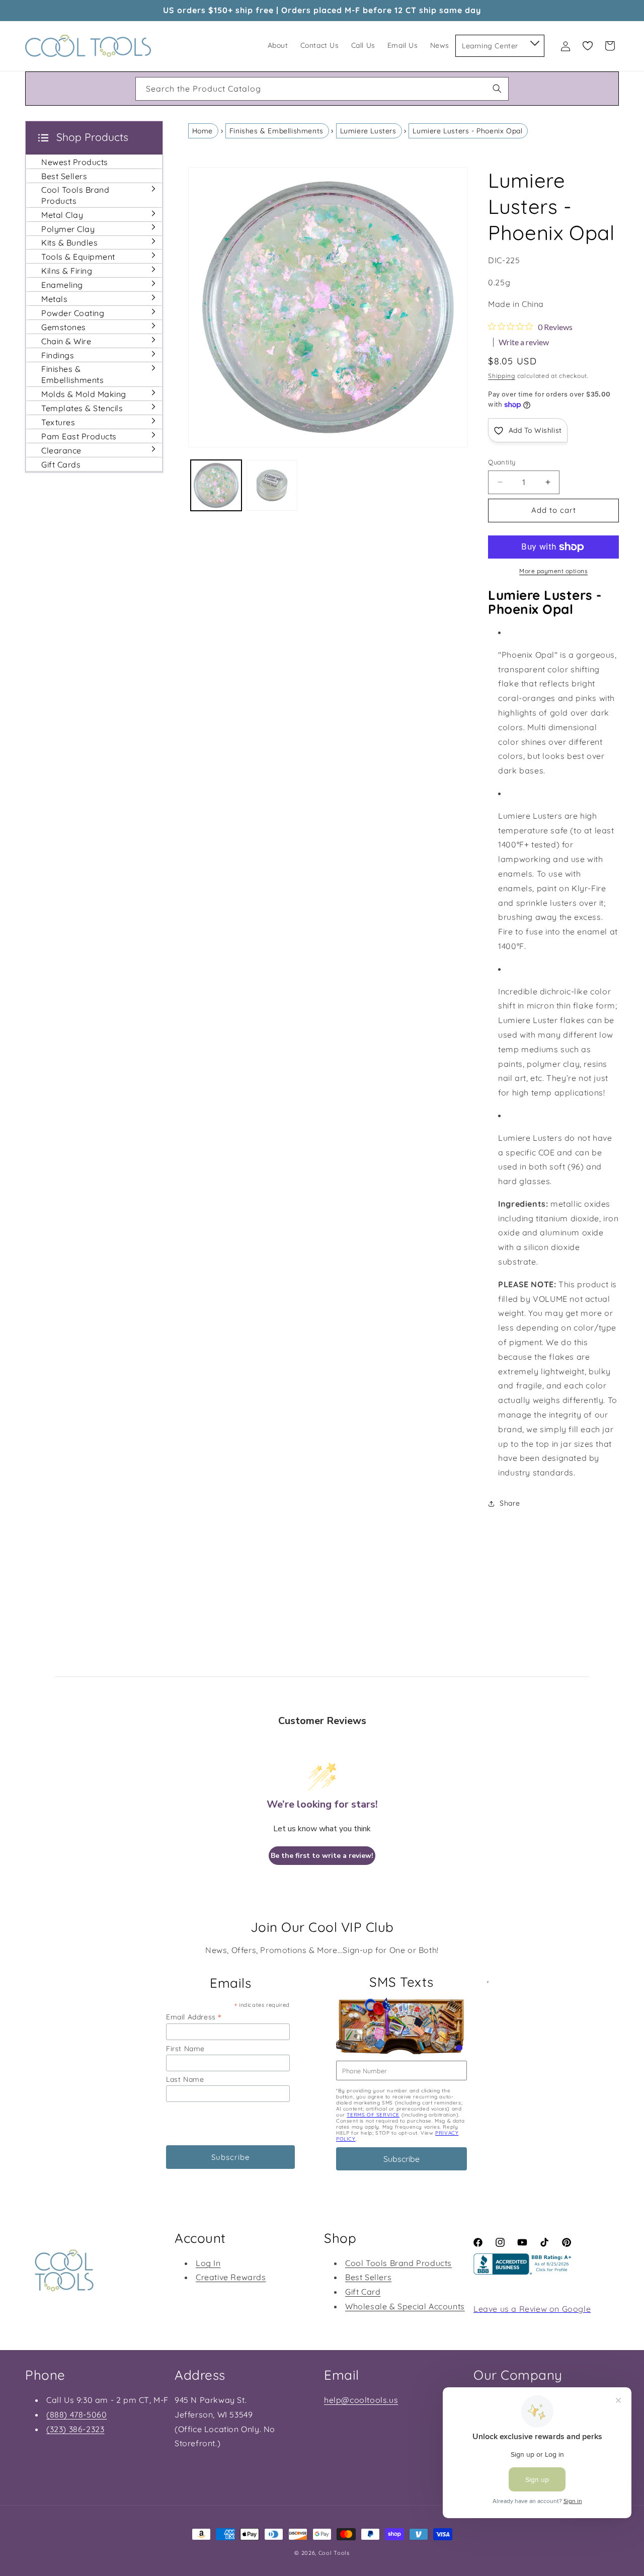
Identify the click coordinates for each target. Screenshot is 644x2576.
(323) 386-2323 (75, 2429)
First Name (185, 2049)
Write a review (524, 342)
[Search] (497, 89)
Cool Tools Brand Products (398, 2263)
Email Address (194, 2017)
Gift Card (363, 2292)
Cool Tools (334, 2553)
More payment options (553, 571)
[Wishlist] (588, 46)
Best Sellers (368, 2277)
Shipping (502, 376)
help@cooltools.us (361, 2400)
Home (203, 131)
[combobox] (322, 89)
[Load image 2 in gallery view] (272, 485)
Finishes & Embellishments (276, 131)
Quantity (502, 462)
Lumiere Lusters (368, 131)
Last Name (185, 2079)
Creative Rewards (231, 2277)
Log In (208, 2263)
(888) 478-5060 (76, 2414)
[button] (534, 41)
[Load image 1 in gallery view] (216, 485)
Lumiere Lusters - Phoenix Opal (467, 131)
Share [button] (510, 1503)
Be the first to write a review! (322, 1856)
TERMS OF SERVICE (373, 2115)
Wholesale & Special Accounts (405, 2306)
